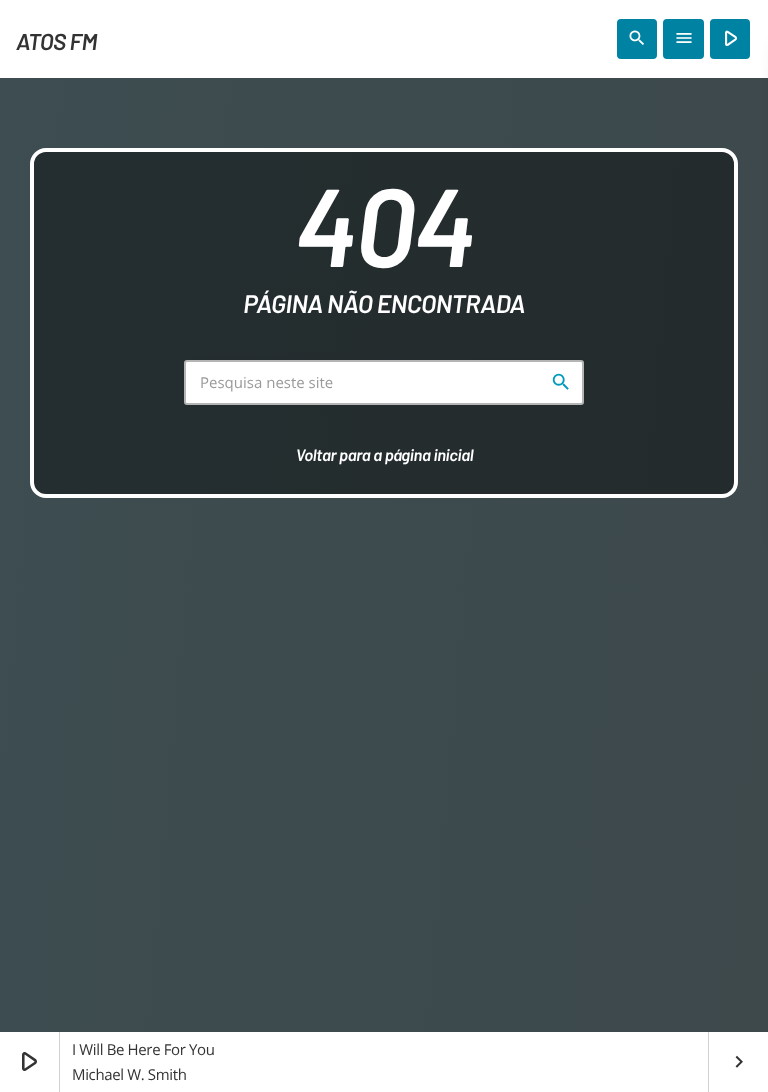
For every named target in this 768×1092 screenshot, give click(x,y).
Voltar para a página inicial (385, 455)
